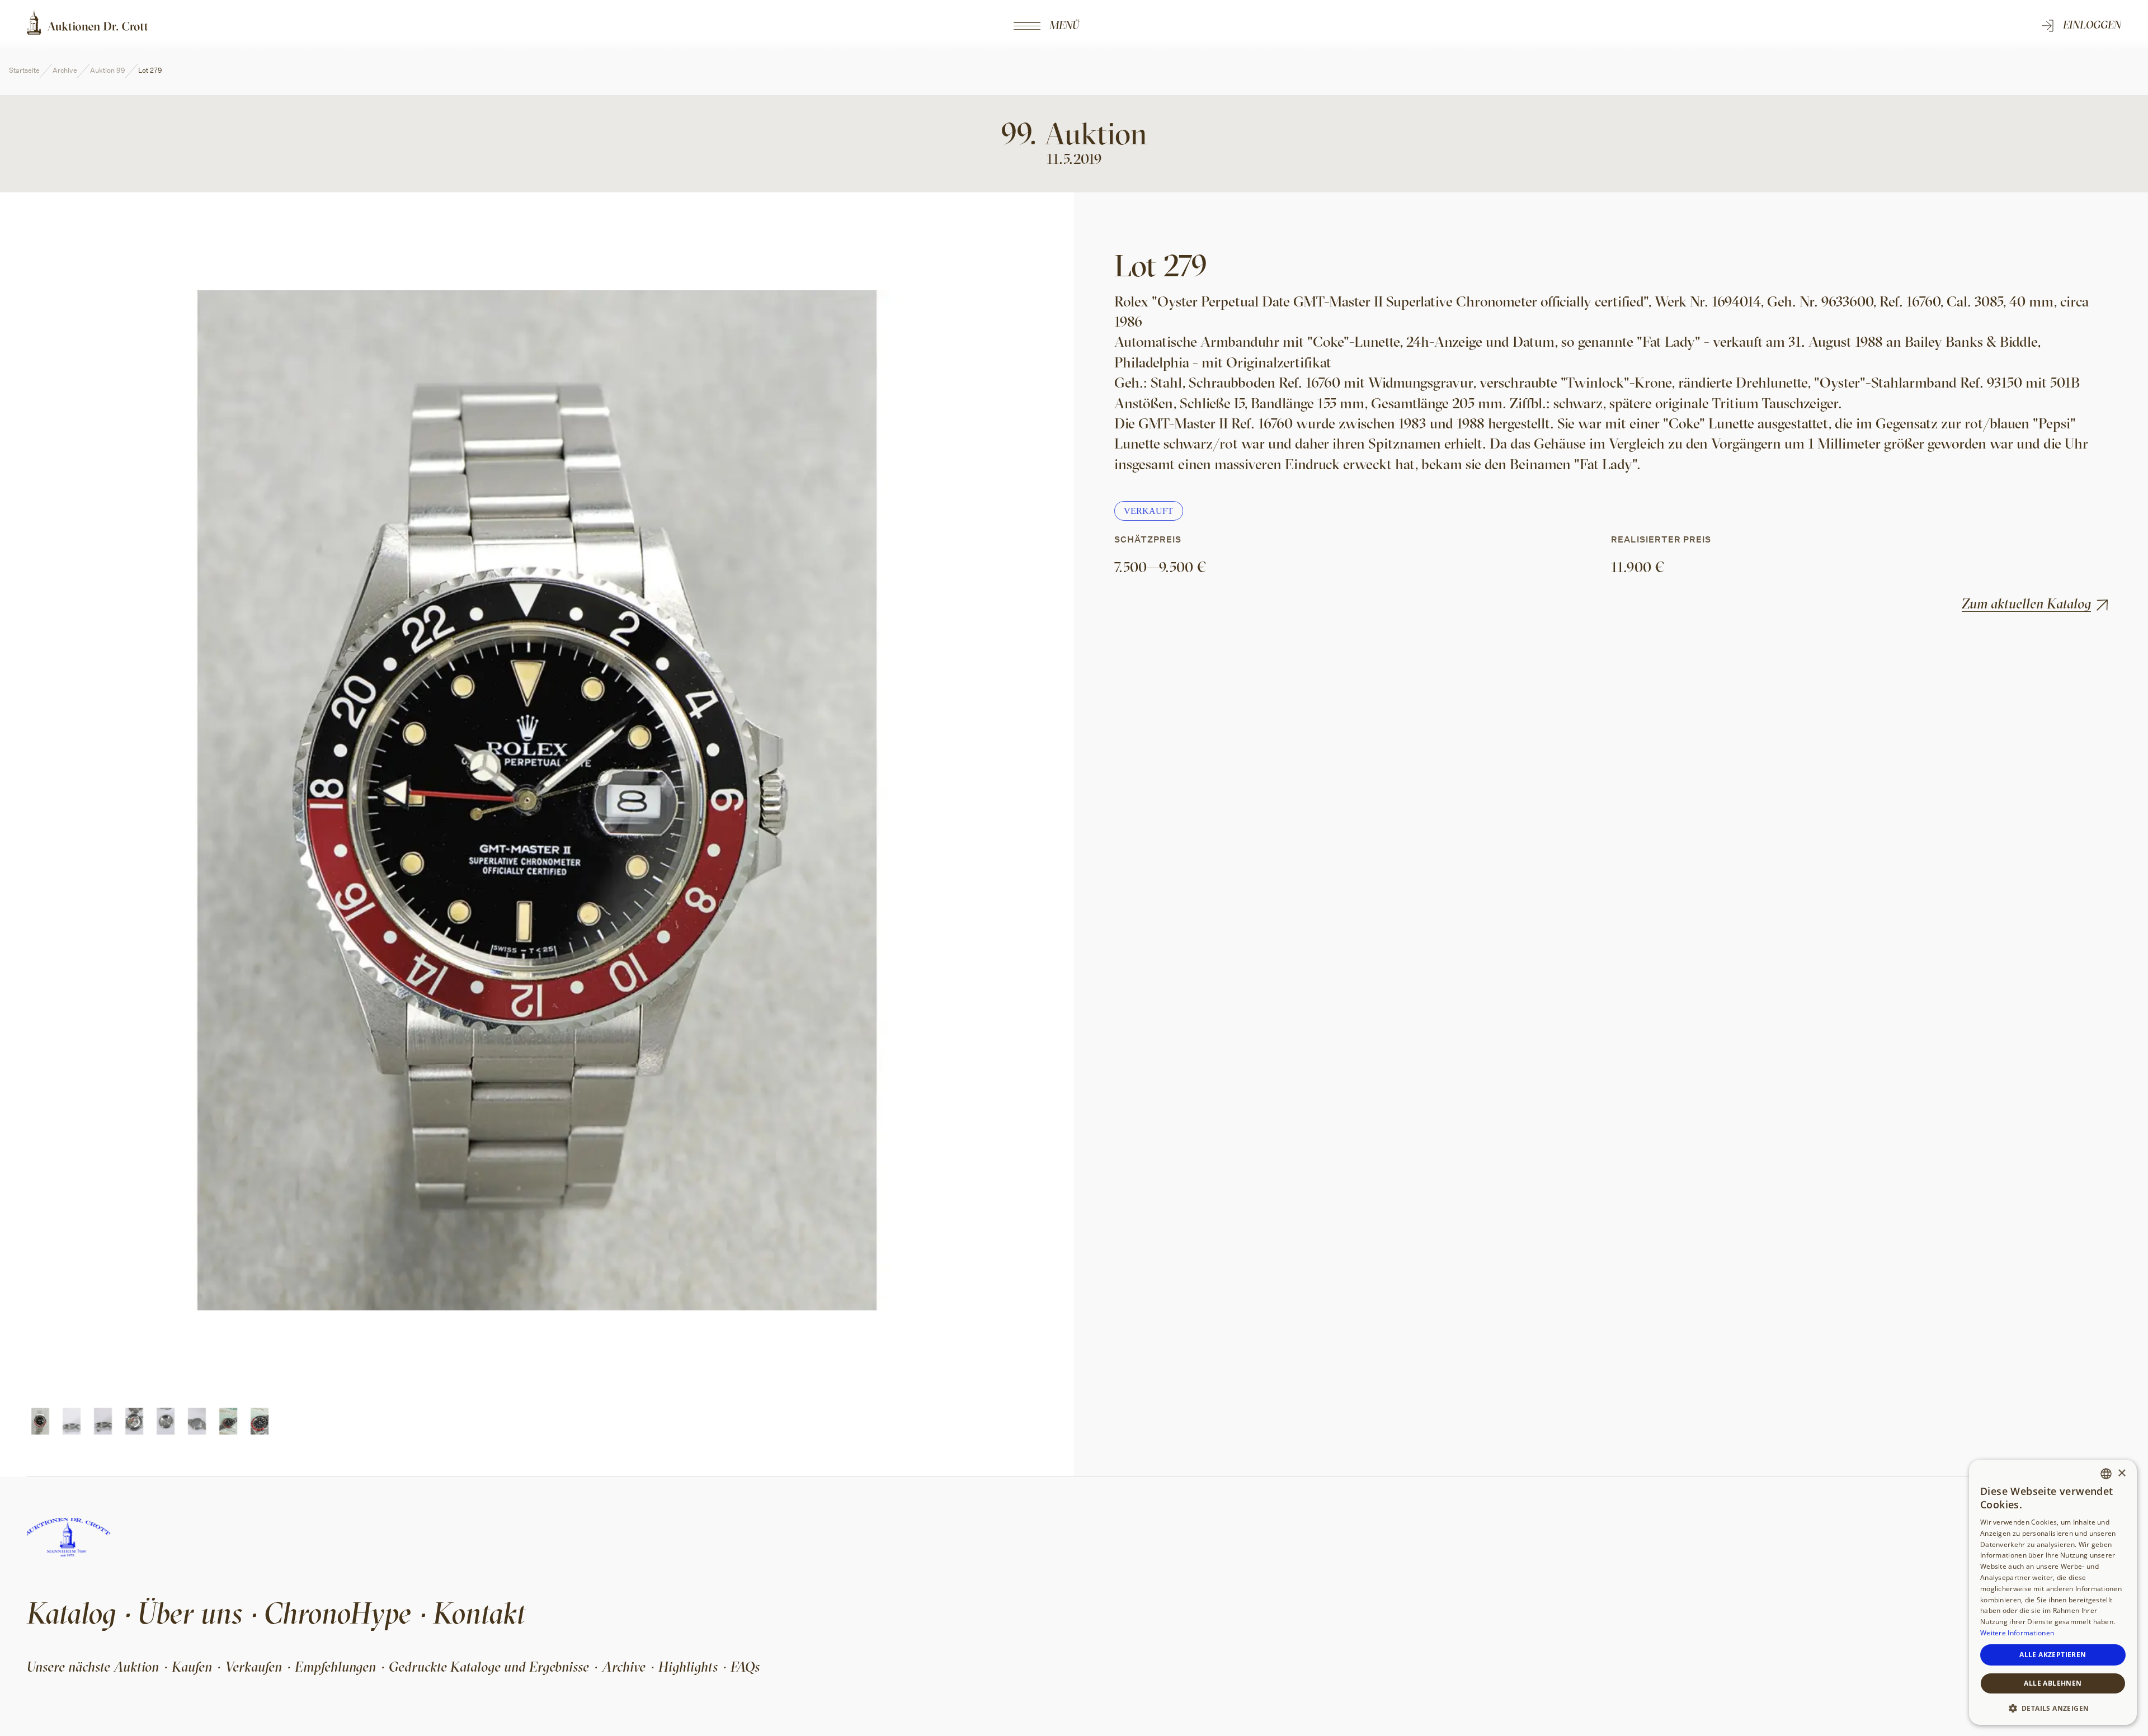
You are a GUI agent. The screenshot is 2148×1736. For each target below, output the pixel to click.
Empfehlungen (335, 1667)
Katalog (71, 1613)
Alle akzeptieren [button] (2053, 1655)
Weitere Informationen (2017, 1633)
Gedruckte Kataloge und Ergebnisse (489, 1667)
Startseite (24, 70)
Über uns (190, 1613)
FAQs (745, 1667)
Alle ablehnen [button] (2053, 1683)
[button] (2053, 1707)
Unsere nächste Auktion (93, 1667)
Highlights (688, 1667)
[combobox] (2106, 1474)
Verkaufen (253, 1667)
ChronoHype (338, 1613)
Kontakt (479, 1613)
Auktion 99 (108, 70)
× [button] (2121, 1473)
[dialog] (2053, 1592)
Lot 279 (150, 70)
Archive (65, 70)
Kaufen (192, 1667)
